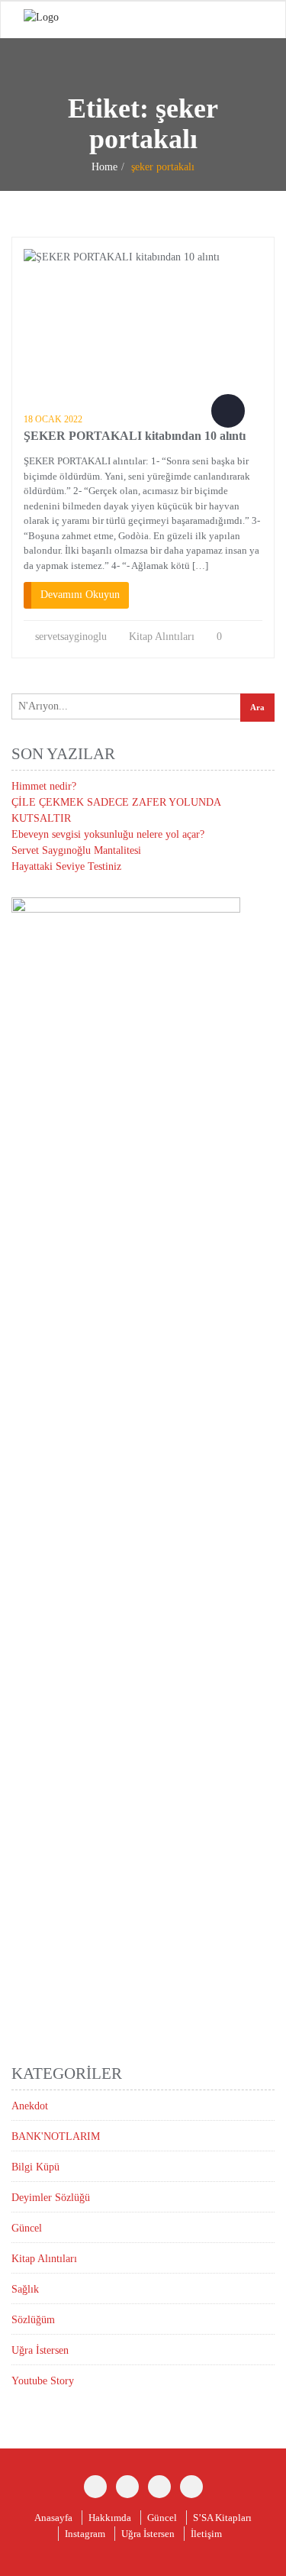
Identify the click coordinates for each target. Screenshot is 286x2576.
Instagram (85, 2534)
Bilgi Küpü (35, 2167)
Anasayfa (53, 2518)
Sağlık (25, 2289)
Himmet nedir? (44, 786)
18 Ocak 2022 (53, 419)
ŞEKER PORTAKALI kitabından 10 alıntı (135, 436)
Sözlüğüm (33, 2320)
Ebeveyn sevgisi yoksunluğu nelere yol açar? (108, 834)
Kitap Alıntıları (162, 637)
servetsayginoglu (71, 637)
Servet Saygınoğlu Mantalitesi (76, 850)
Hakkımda (110, 2518)
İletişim (206, 2534)
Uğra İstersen (40, 2350)
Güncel (27, 2228)
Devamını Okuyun (80, 595)
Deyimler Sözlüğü (51, 2198)
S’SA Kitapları (222, 2518)
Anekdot (30, 2106)
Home (104, 167)
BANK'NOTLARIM (56, 2136)
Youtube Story (43, 2381)
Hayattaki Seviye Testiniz (66, 866)
